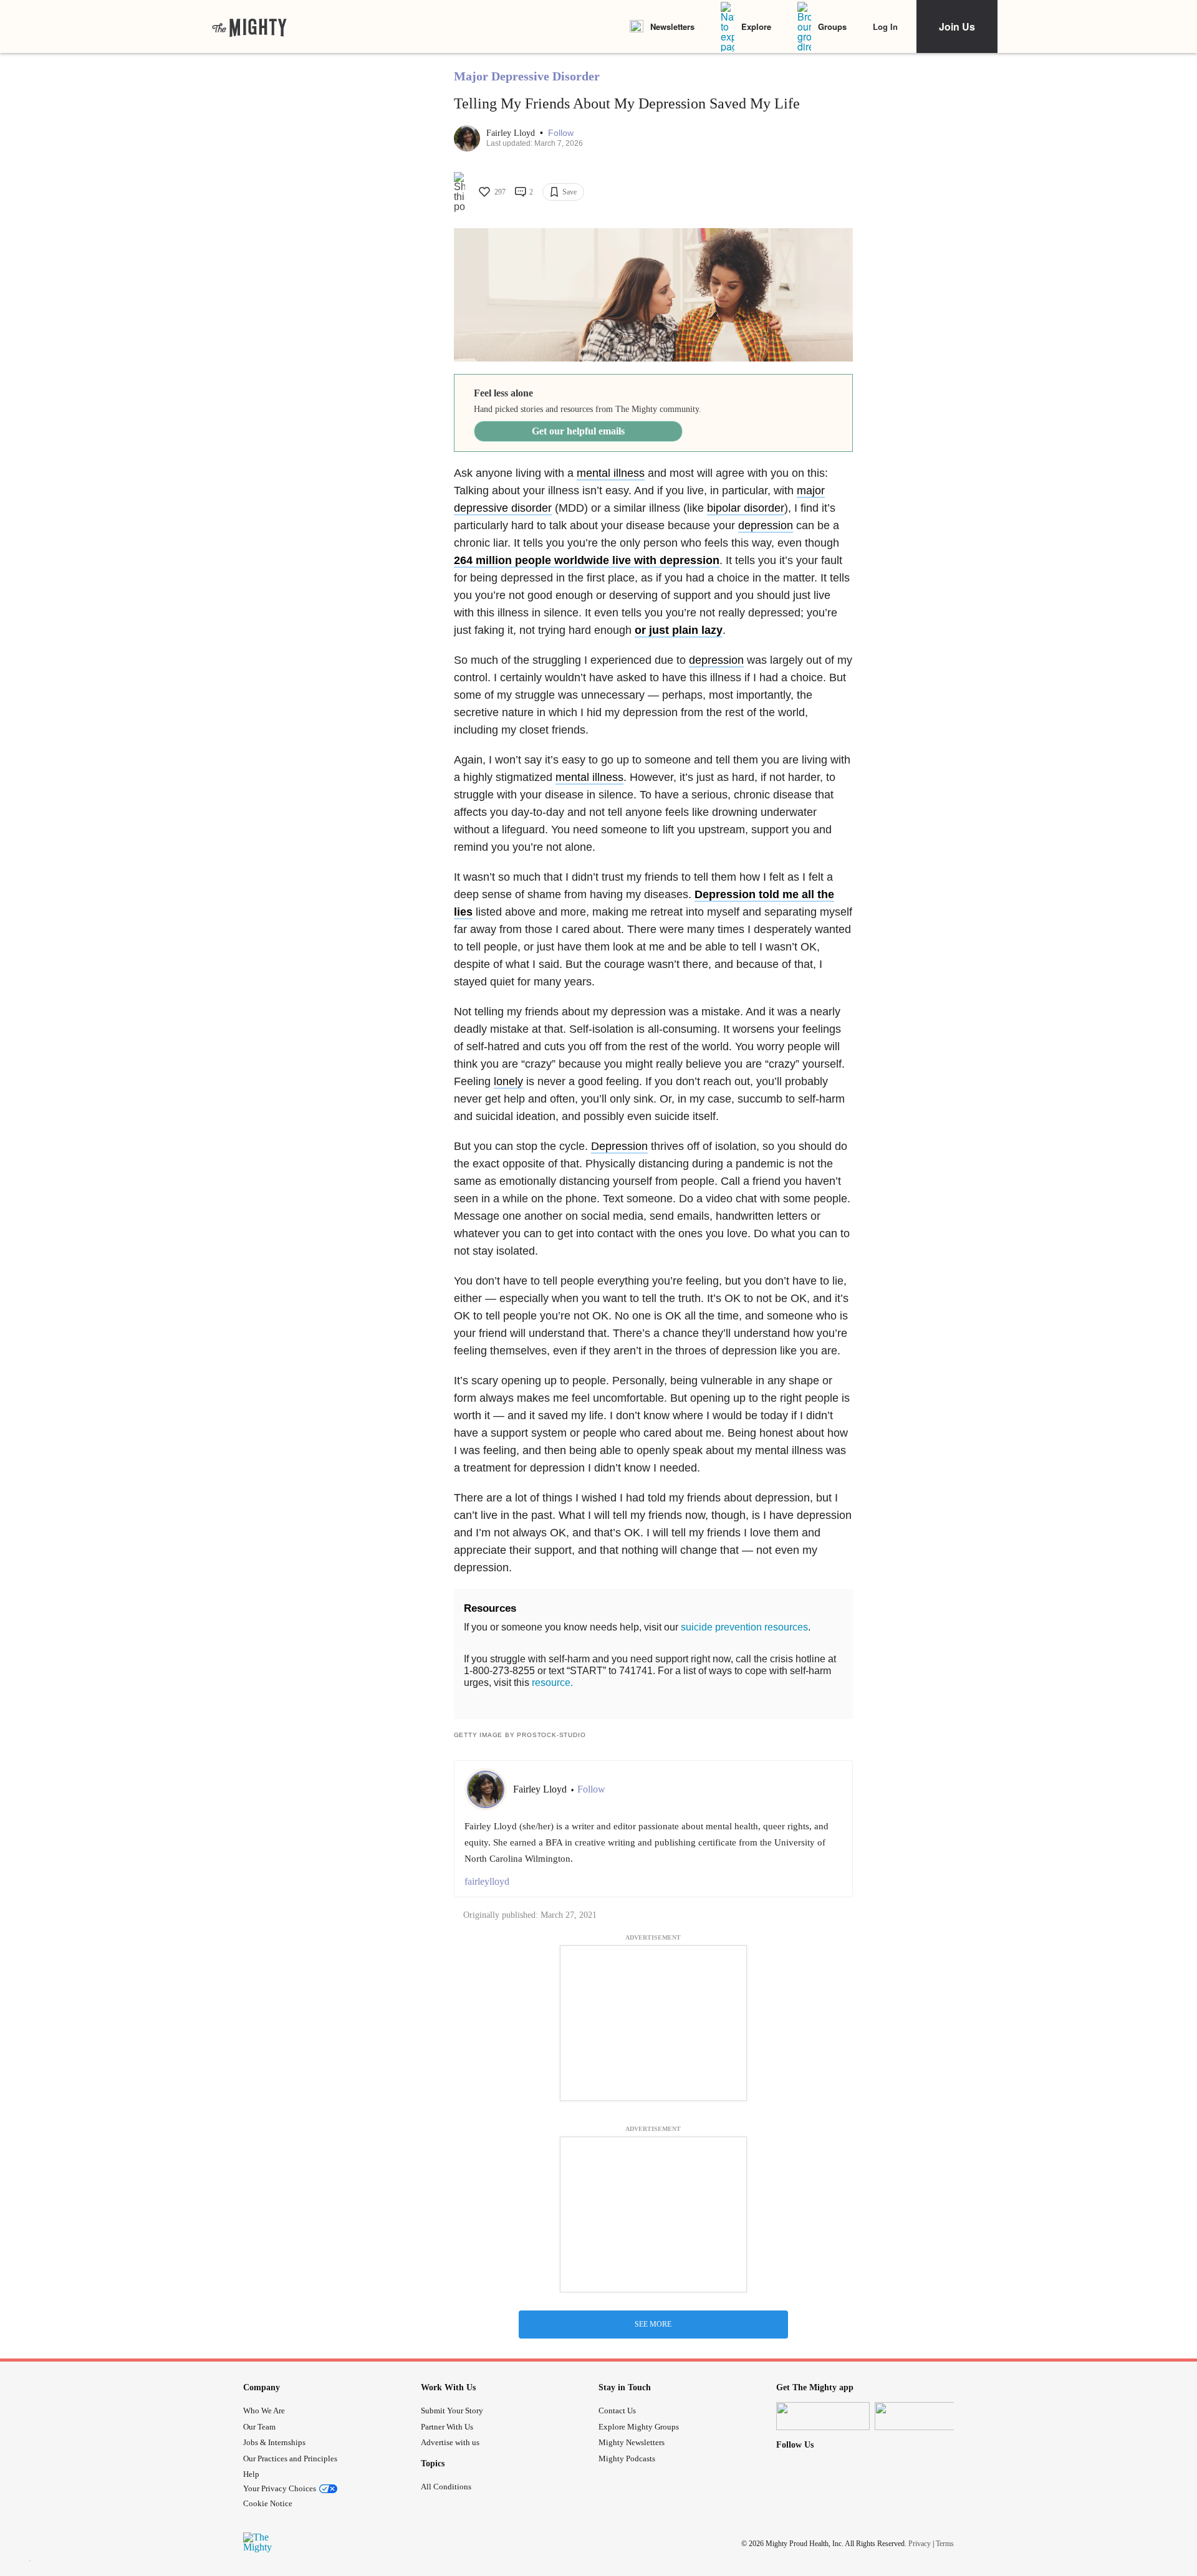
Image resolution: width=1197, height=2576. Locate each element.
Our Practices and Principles (290, 2459)
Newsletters (672, 26)
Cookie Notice (268, 2503)
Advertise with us (450, 2442)
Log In (885, 26)
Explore (756, 26)
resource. (552, 1683)
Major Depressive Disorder (527, 76)
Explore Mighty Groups (639, 2427)
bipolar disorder (746, 508)
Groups (832, 26)
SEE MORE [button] (653, 2324)
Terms (945, 2544)
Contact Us (617, 2411)
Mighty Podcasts (627, 2459)
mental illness (611, 473)
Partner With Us (447, 2427)
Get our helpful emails (578, 431)
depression (766, 525)
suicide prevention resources (744, 1627)
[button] (561, 133)
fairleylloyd (487, 1881)
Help (251, 2474)
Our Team (259, 2427)
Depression (619, 1146)
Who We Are (264, 2411)
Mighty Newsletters (632, 2442)
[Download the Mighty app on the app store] (823, 2416)
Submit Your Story (452, 2411)
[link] (249, 27)
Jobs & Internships (274, 2442)
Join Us (957, 26)
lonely (508, 1081)
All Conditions (446, 2487)
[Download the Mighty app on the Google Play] (921, 2416)
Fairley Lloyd (512, 133)
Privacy (920, 2544)
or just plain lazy (679, 630)
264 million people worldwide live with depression (587, 560)
